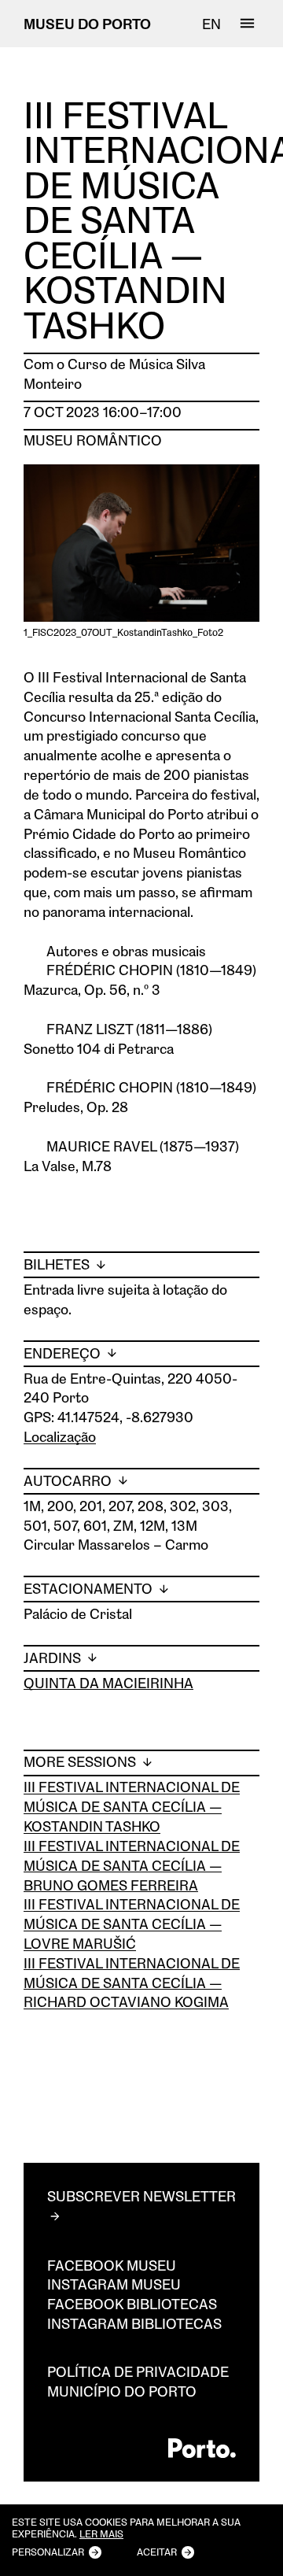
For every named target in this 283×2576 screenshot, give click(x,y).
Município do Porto (122, 2391)
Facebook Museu (112, 2265)
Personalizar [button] (48, 2552)
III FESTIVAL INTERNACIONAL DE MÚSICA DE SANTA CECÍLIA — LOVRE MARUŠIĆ (132, 1924)
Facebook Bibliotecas (132, 2304)
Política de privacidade (138, 2371)
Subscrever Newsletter (141, 2196)
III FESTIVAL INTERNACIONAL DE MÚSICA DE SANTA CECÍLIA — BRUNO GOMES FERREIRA (132, 1865)
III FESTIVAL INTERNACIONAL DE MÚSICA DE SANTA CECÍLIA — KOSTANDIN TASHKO (132, 1806)
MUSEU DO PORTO (87, 24)
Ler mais (101, 2534)
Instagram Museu (114, 2284)
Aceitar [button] (157, 2552)
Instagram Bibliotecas (134, 2323)
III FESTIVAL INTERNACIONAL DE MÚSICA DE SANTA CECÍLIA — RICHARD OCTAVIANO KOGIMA (132, 1983)
